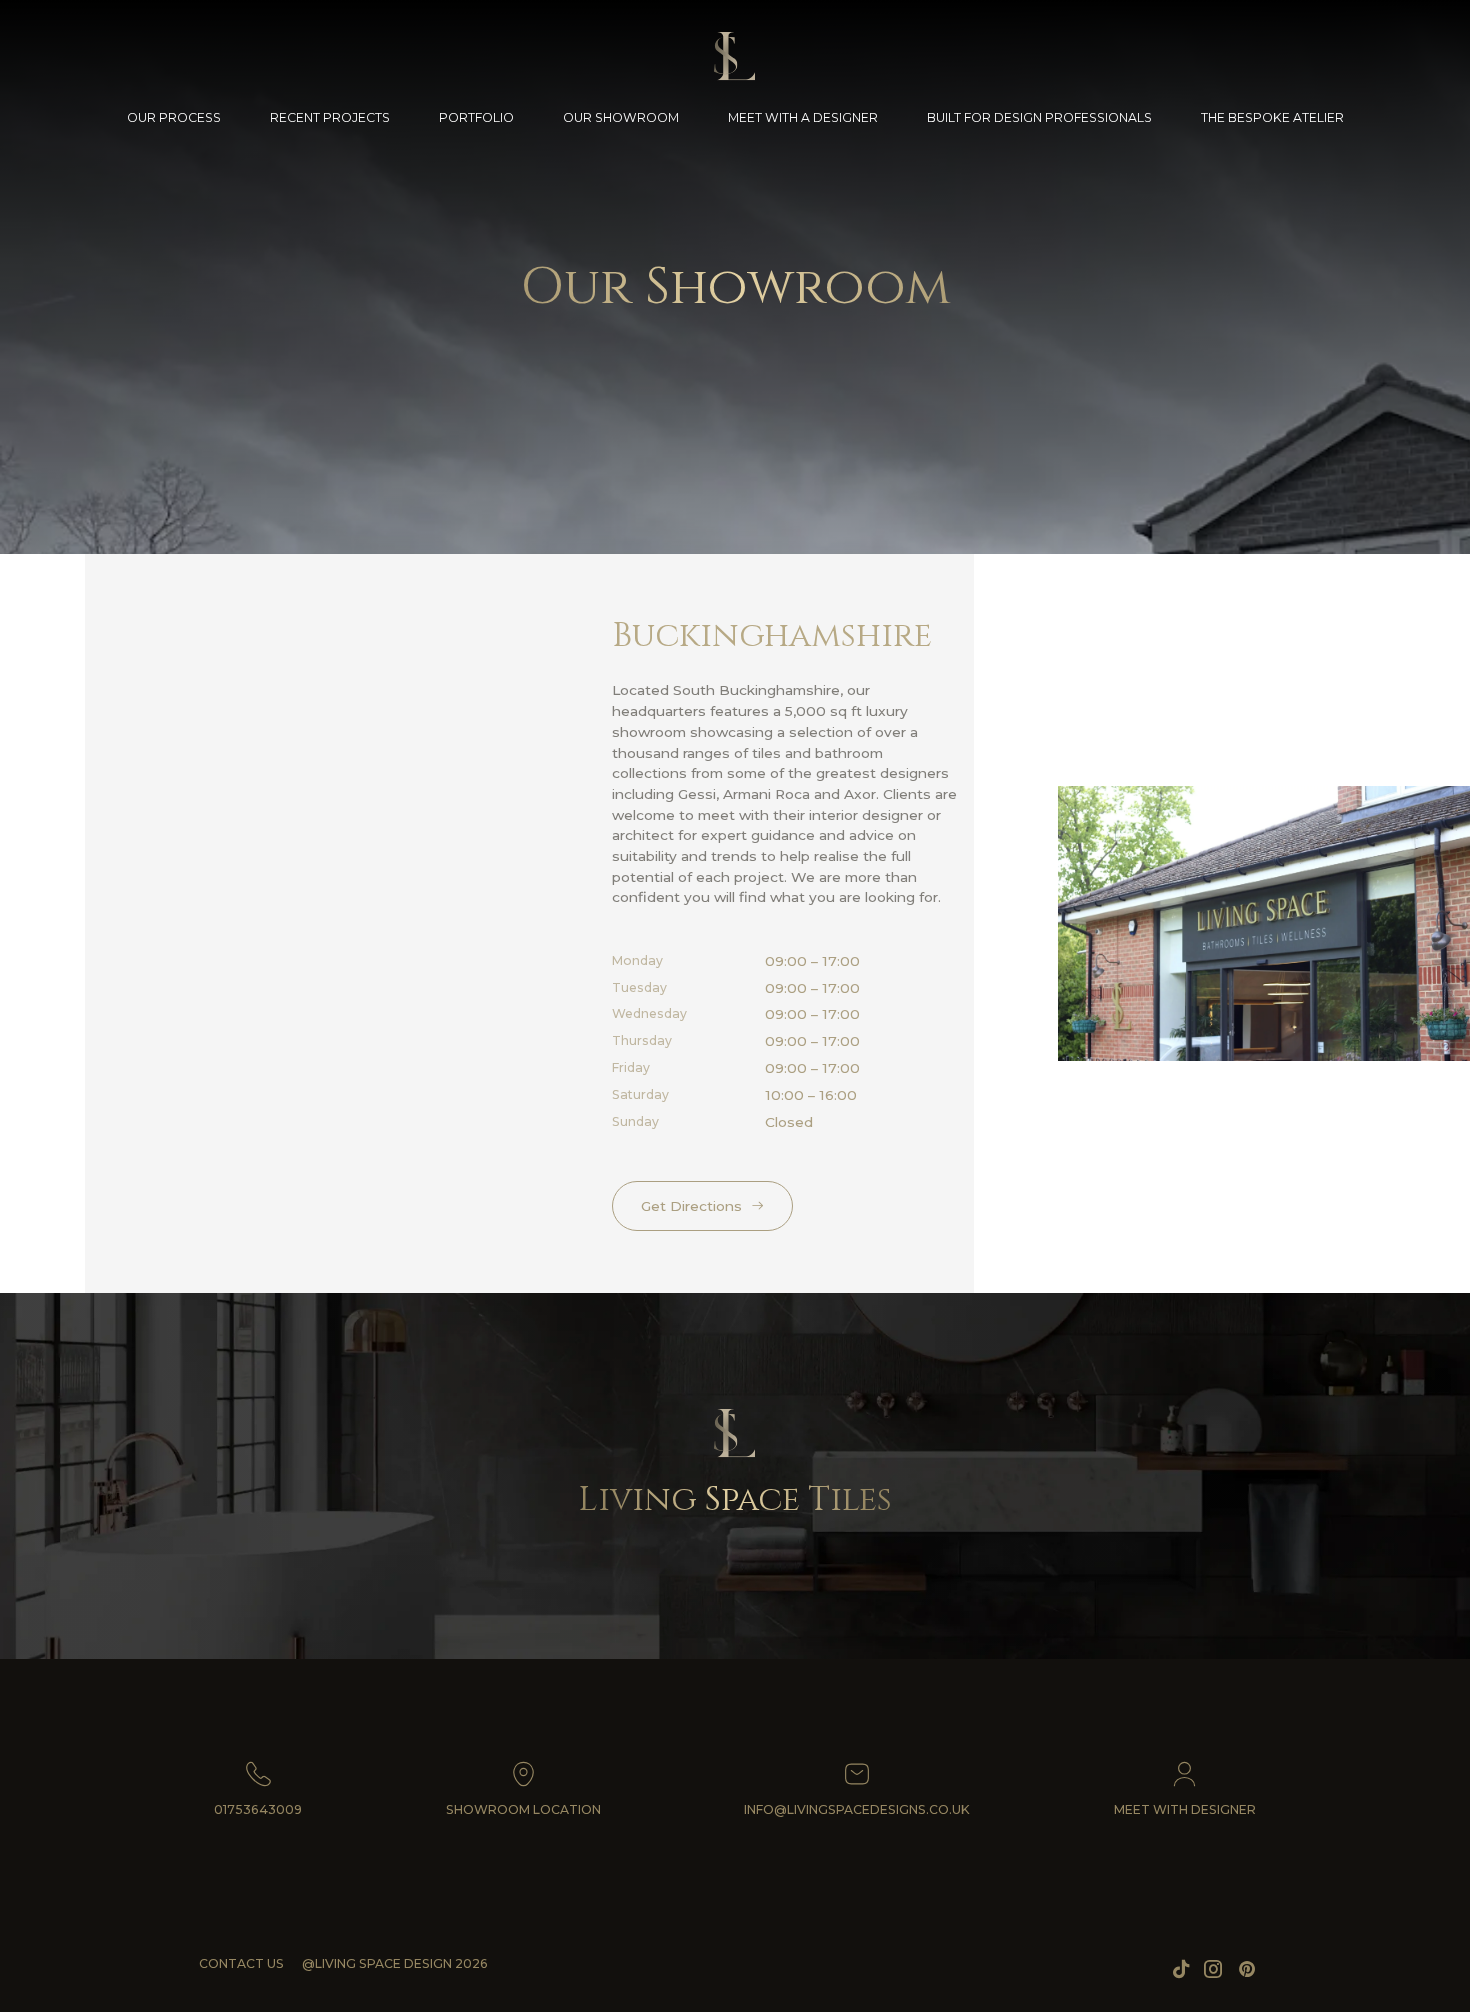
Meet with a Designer (803, 117)
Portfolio (476, 117)
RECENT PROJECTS (330, 117)
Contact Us (241, 1963)
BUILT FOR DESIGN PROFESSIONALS (1039, 117)
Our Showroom (621, 117)
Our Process (174, 117)
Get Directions (691, 1206)
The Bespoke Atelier (1272, 117)
